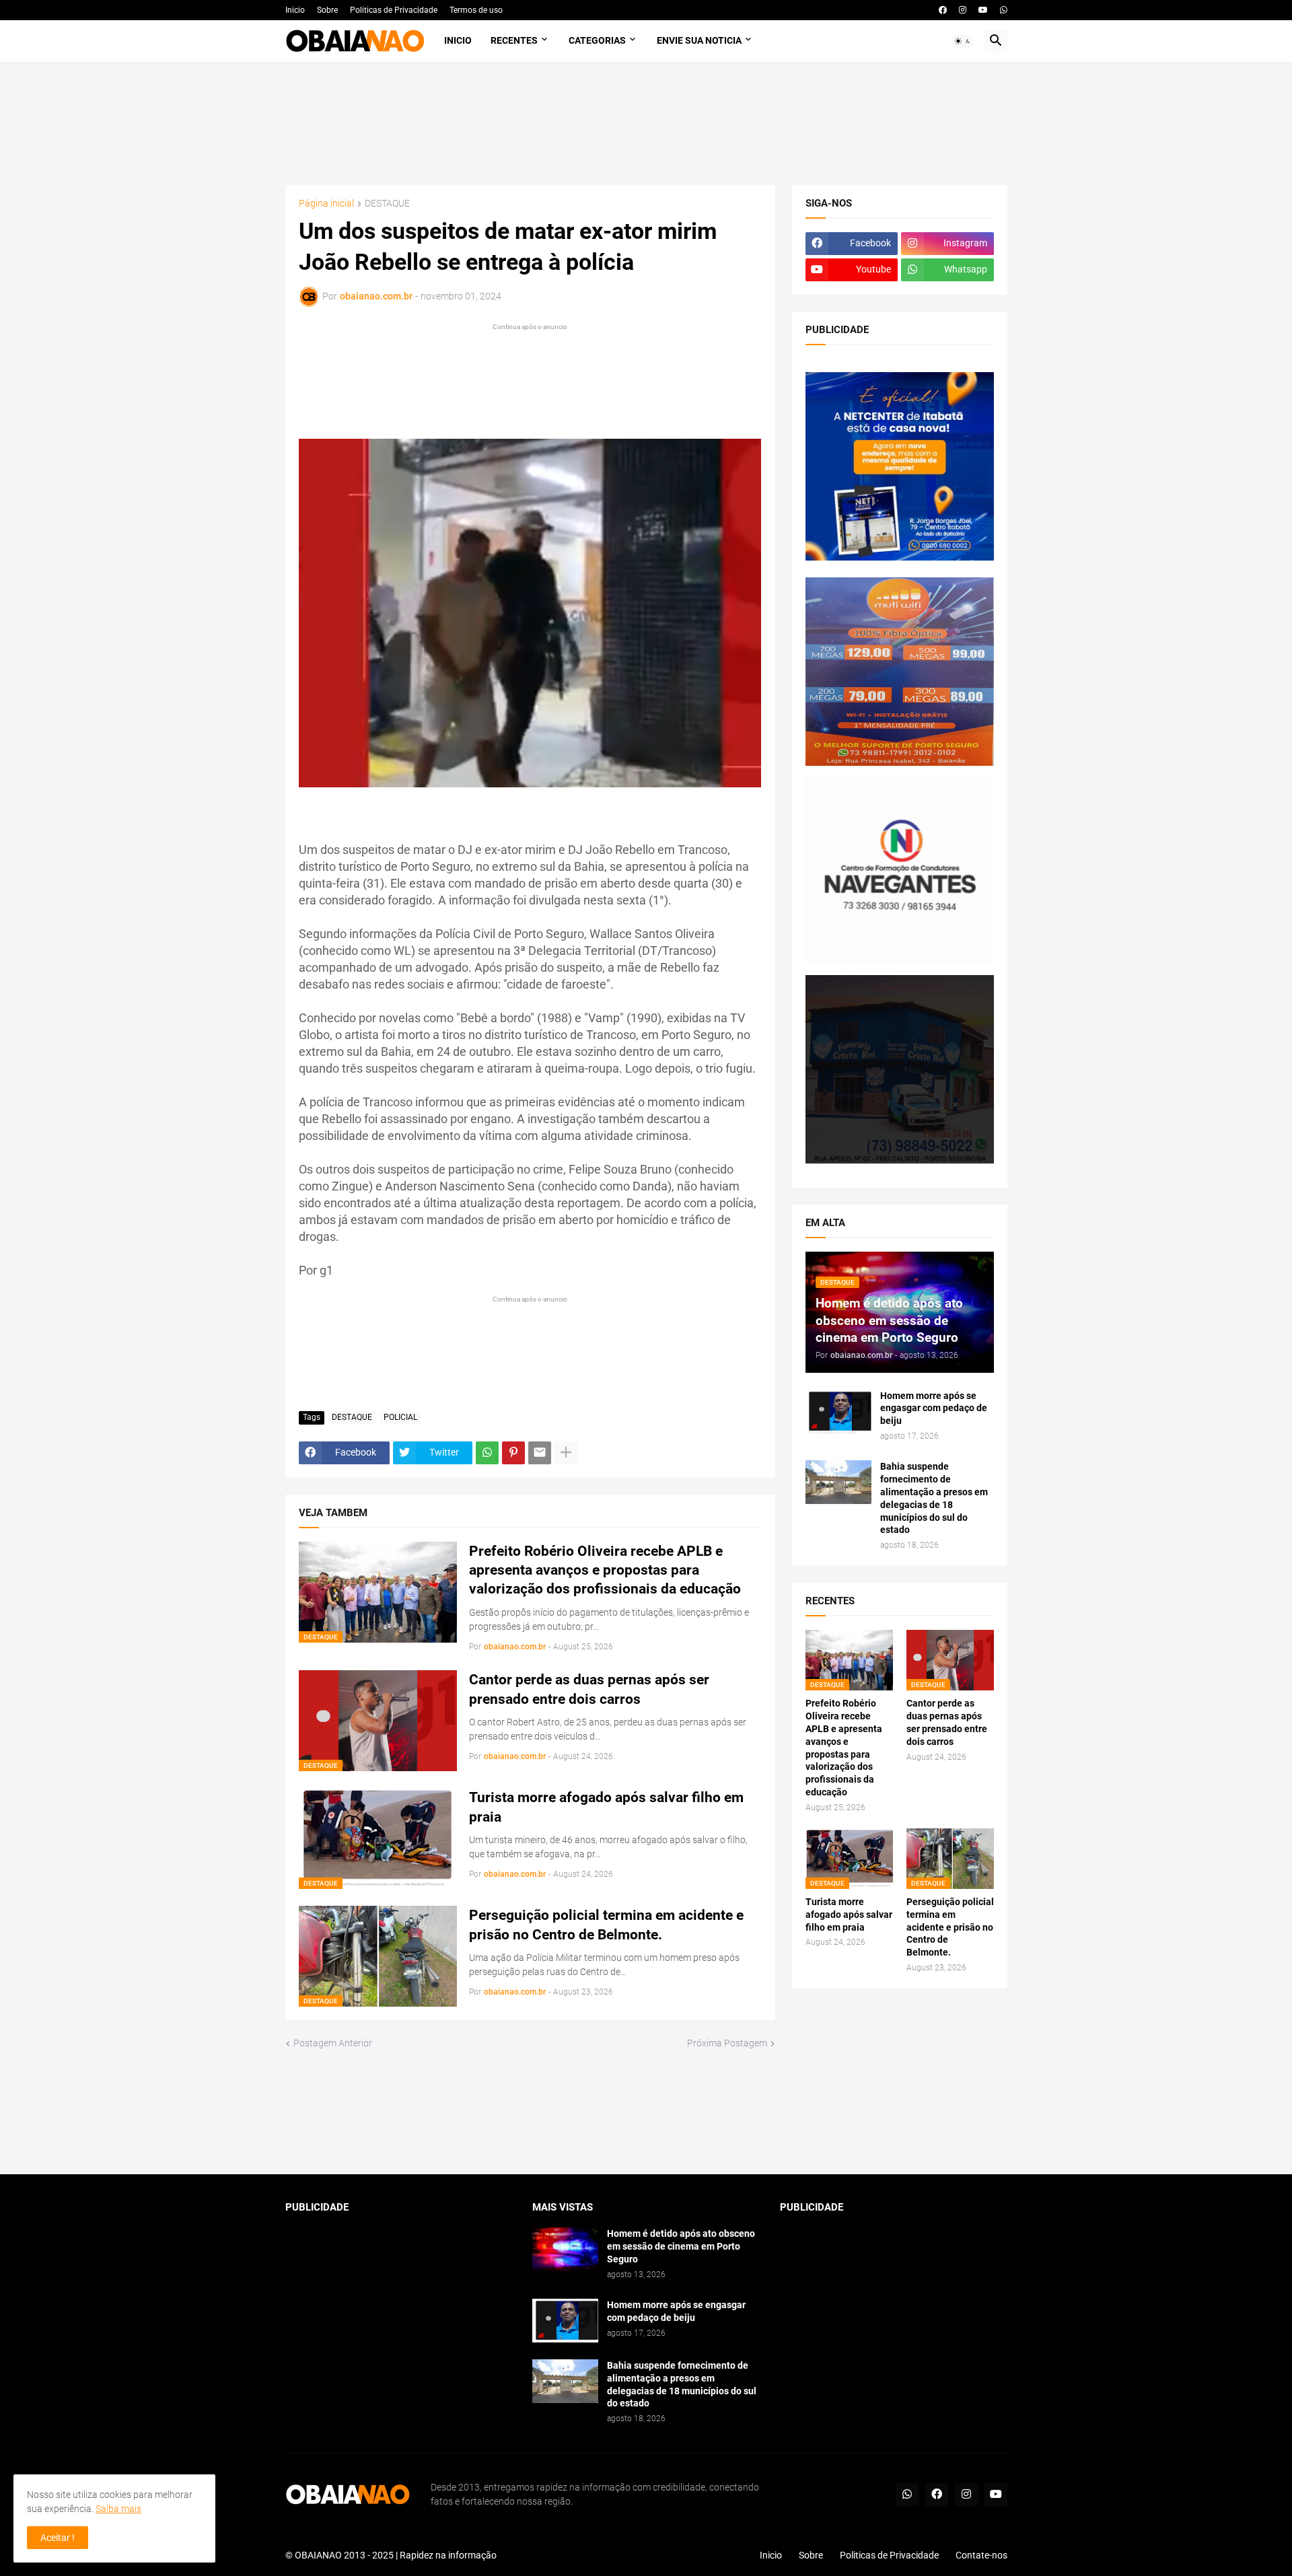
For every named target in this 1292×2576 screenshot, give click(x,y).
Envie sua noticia (699, 40)
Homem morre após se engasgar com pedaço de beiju (934, 1408)
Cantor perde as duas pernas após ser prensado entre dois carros (589, 1689)
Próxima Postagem (727, 2043)
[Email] (540, 1453)
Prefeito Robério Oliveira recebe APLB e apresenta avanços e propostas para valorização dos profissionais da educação (605, 1570)
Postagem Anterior (333, 2043)
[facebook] (943, 10)
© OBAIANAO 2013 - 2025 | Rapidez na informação (391, 2555)
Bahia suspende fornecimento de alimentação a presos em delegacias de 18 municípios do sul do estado (934, 1498)
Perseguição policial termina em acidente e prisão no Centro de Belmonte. (606, 1925)
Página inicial (326, 204)
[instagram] (963, 10)
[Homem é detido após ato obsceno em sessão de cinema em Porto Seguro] (565, 2249)
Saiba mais (118, 2509)
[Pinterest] (513, 1453)
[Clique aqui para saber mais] (646, 2113)
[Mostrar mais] (566, 1453)
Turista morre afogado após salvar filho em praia (606, 1807)
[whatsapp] (1004, 10)
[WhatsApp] (487, 1453)
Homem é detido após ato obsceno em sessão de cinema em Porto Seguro (681, 2246)
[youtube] (983, 10)
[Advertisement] (646, 123)
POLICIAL (400, 1417)
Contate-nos (981, 2555)
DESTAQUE (387, 204)
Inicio (295, 10)
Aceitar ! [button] (58, 2538)
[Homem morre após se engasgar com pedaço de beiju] (838, 1411)
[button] (963, 41)
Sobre (327, 10)
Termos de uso (476, 10)
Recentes (514, 40)
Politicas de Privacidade (394, 10)
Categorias (597, 40)
